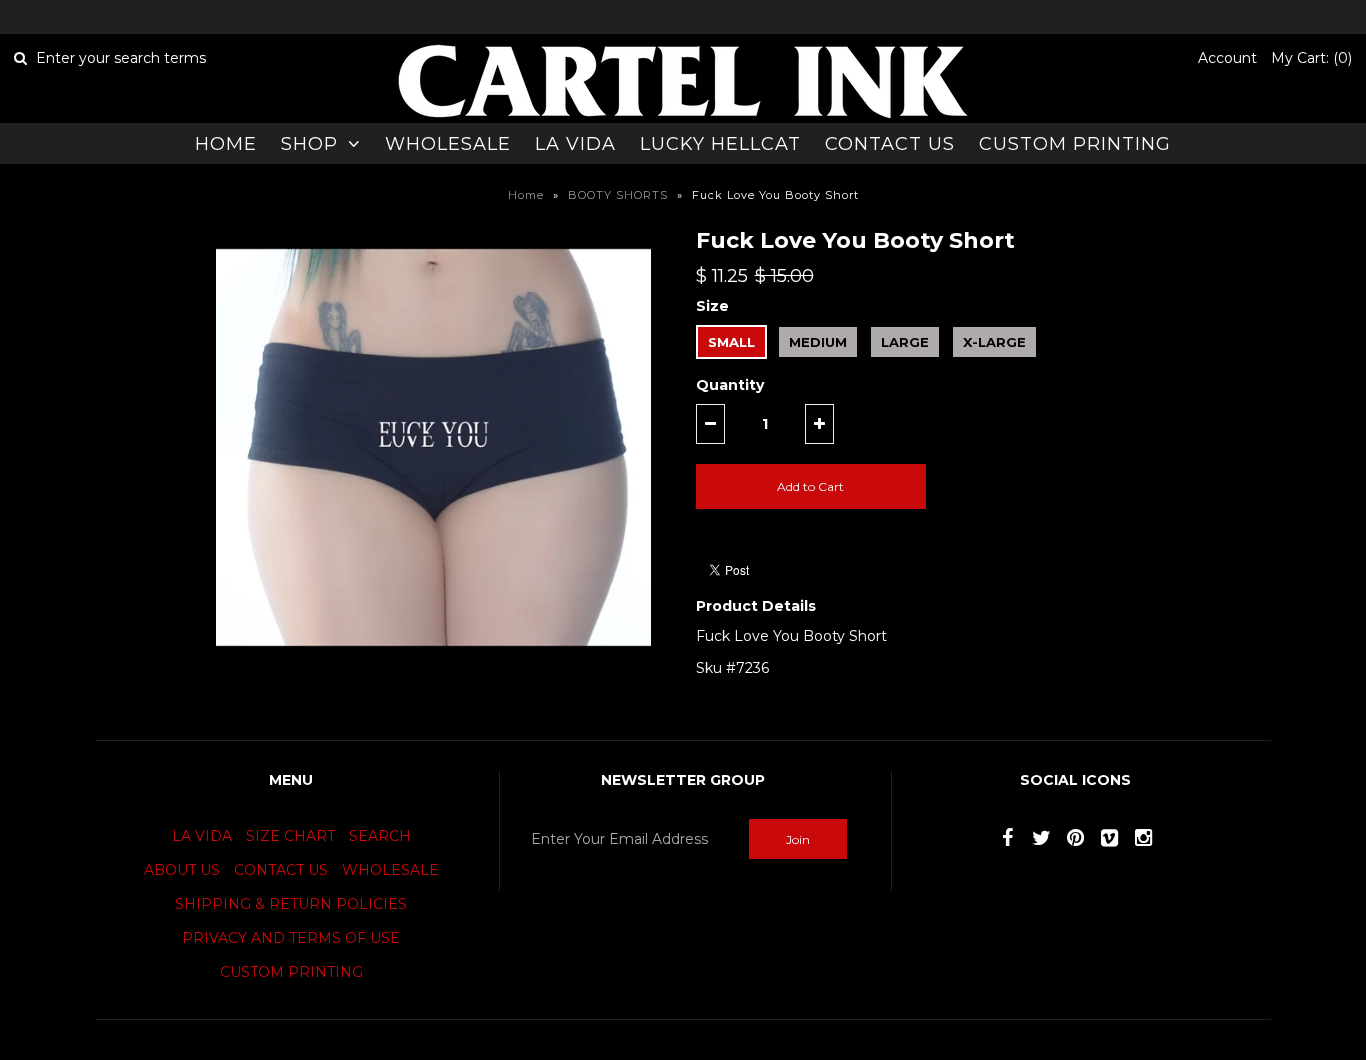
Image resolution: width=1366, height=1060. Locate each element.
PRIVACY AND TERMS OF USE (291, 938)
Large (905, 342)
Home (526, 195)
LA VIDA (575, 144)
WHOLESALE (448, 144)
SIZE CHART (290, 836)
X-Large (994, 342)
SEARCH (380, 836)
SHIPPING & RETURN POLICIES (291, 904)
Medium (818, 342)
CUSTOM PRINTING (1075, 144)
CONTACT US (890, 144)
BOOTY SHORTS (618, 195)
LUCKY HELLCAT (720, 144)
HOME (226, 144)
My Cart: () (1311, 58)
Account (1227, 58)
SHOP (309, 144)
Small (731, 342)
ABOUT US (182, 870)
